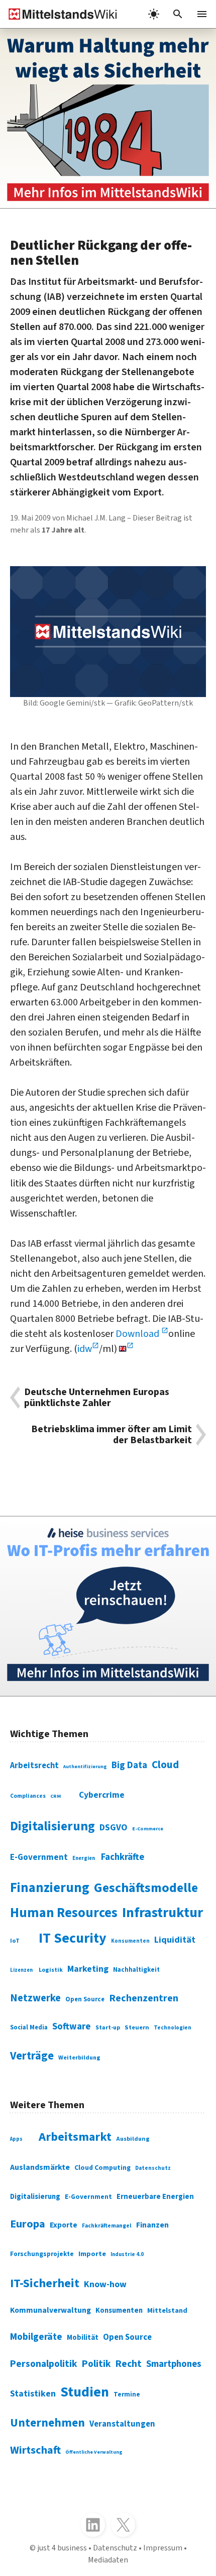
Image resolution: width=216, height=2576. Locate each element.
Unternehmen (47, 2423)
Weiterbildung (79, 2058)
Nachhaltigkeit (136, 1970)
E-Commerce (148, 1829)
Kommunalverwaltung (50, 2310)
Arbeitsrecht (34, 1766)
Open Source (85, 1999)
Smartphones (174, 2364)
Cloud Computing (102, 2168)
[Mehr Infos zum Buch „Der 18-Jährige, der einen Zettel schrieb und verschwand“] (108, 118)
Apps (16, 2139)
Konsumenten (130, 1941)
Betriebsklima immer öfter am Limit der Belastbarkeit (112, 1435)
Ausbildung (133, 2139)
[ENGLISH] (126, 1349)
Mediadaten (108, 2560)
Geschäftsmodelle (146, 1888)
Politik (96, 2364)
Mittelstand (167, 2310)
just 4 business (62, 2548)
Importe (92, 2254)
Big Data (129, 1765)
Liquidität (175, 1940)
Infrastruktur (163, 1913)
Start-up (108, 2028)
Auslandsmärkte (40, 2167)
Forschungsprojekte (42, 2254)
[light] (154, 14)
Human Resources (64, 1913)
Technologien (173, 2028)
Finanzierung (50, 1888)
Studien (85, 2392)
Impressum (163, 2548)
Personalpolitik (44, 2364)
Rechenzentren (144, 1998)
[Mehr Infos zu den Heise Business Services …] (108, 1606)
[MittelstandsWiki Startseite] (59, 14)
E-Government (39, 1857)
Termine (127, 2394)
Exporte (64, 2225)
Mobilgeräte (36, 2337)
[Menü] (202, 14)
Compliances (28, 1796)
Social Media (29, 2027)
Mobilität (83, 2338)
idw (85, 1349)
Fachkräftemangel (107, 2226)
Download (138, 1334)
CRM (56, 1796)
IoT (15, 1941)
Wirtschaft (35, 2450)
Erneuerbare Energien (155, 2197)
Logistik (51, 1970)
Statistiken (33, 2394)
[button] (178, 14)
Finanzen (152, 2225)
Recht (129, 2364)
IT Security (73, 1938)
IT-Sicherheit (45, 2283)
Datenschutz (153, 2168)
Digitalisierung (52, 1826)
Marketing (88, 1969)
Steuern (137, 2027)
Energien (84, 1858)
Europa (28, 2224)
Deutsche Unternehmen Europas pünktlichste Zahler (97, 1398)
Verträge (32, 2056)
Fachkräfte (123, 1857)
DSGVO (114, 1828)
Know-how (105, 2284)
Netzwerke (35, 1998)
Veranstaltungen (122, 2424)
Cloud (165, 1765)
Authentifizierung (85, 1767)
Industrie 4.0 (127, 2254)
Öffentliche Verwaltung (94, 2452)
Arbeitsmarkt (75, 2137)
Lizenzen (21, 1970)
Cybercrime (102, 1795)
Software (72, 2026)
